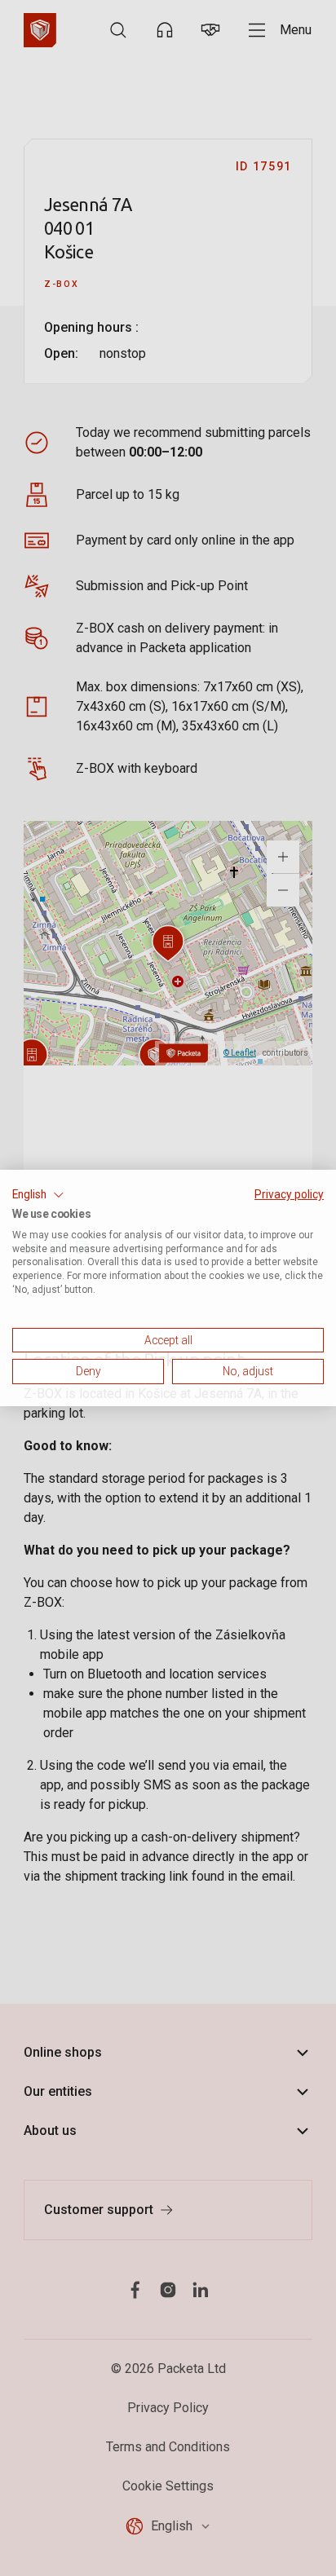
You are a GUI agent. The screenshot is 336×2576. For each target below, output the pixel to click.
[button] (38, 1195)
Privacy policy (289, 1194)
